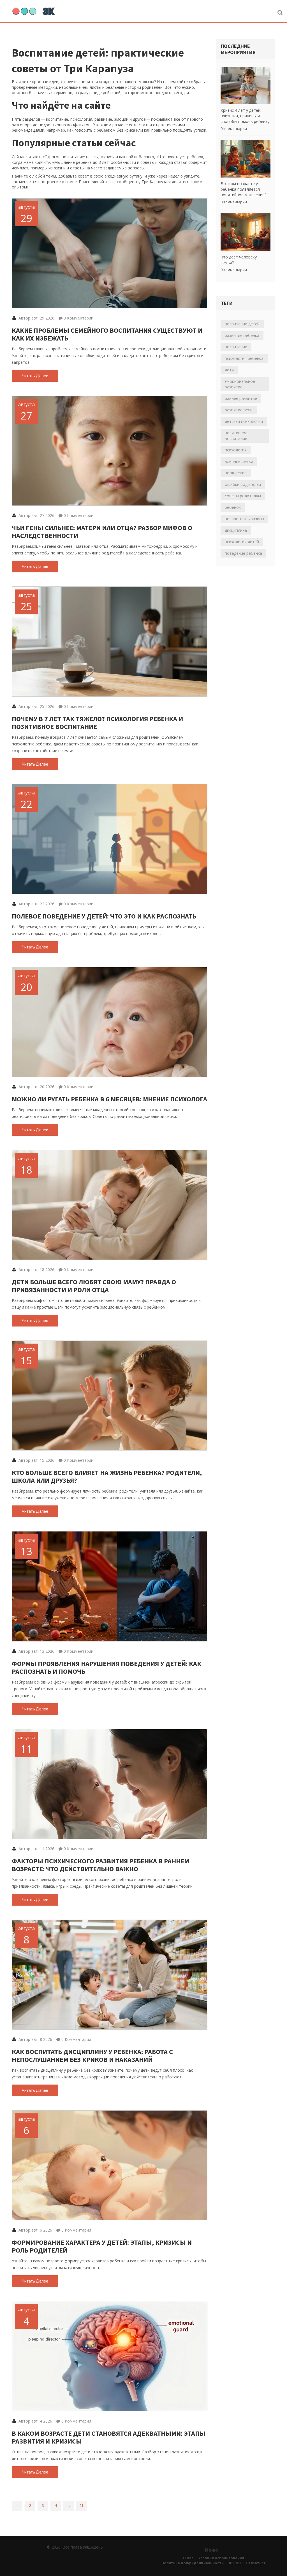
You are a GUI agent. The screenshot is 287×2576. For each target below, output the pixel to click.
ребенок (233, 507)
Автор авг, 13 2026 (36, 1651)
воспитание (236, 347)
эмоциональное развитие (240, 384)
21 (82, 2506)
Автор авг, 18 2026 (36, 1270)
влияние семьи (239, 461)
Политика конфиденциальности (193, 2563)
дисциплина (236, 530)
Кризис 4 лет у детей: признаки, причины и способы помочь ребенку (245, 116)
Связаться (256, 2563)
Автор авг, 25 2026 (36, 706)
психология (236, 450)
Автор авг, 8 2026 (35, 2039)
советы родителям (243, 496)
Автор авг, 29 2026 (36, 318)
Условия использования (221, 2558)
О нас (188, 2558)
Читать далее (35, 376)
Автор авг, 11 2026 (36, 1849)
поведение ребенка (243, 553)
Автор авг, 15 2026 (36, 1460)
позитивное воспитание (236, 436)
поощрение (236, 473)
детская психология (244, 421)
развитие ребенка (242, 335)
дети (229, 370)
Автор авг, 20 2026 (36, 1087)
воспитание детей (242, 324)
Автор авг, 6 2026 (35, 2230)
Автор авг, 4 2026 (35, 2421)
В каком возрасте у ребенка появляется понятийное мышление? (243, 189)
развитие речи (239, 410)
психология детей (242, 542)
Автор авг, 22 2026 (36, 904)
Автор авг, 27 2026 (36, 515)
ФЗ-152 (235, 2563)
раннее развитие (241, 398)
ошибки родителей (243, 484)
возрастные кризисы (244, 519)
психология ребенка (244, 358)
